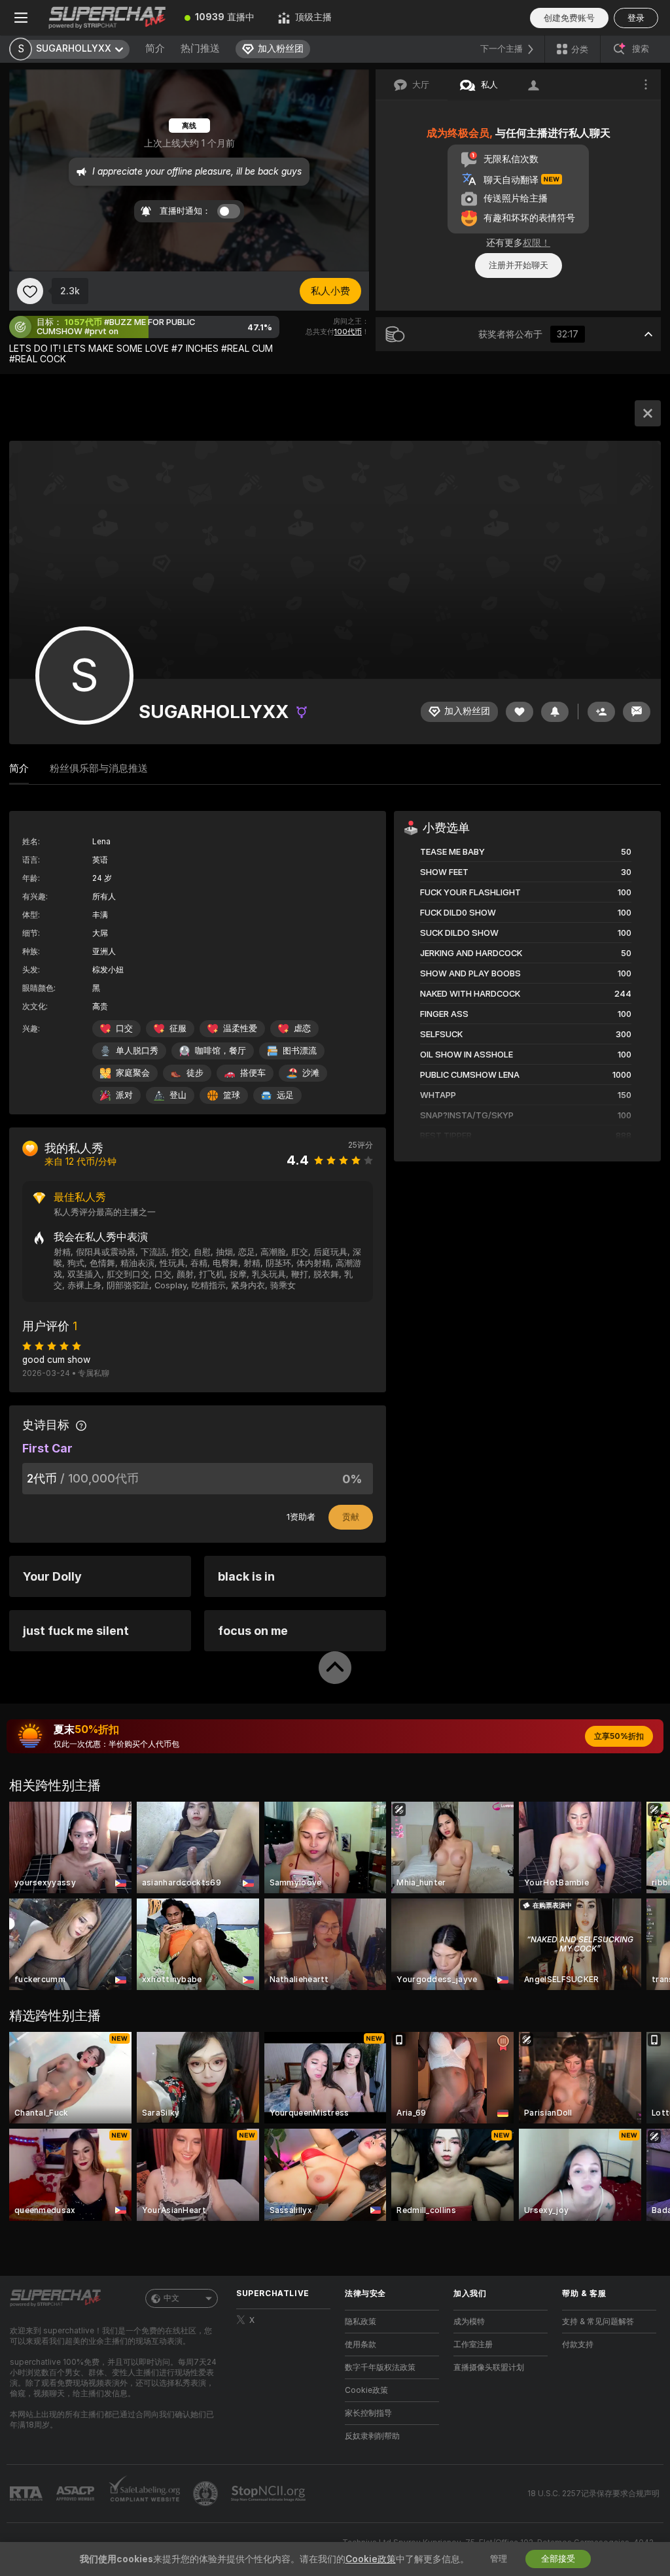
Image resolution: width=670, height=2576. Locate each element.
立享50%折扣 (619, 1736)
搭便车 (253, 1073)
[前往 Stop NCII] (270, 2494)
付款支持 (578, 2344)
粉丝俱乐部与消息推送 (99, 768)
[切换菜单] (21, 18)
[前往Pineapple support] (207, 2494)
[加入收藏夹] (30, 291)
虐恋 (302, 1028)
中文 (171, 2298)
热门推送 (200, 48)
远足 (285, 1095)
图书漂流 (300, 1051)
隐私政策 (361, 2322)
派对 (124, 1095)
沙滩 (311, 1073)
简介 (155, 48)
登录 (636, 18)
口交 (124, 1028)
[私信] (637, 712)
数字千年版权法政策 (380, 2367)
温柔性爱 (240, 1028)
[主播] (648, 413)
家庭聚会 (133, 1073)
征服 (178, 1028)
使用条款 (361, 2344)
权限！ (537, 243)
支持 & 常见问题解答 (598, 2322)
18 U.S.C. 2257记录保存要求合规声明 (593, 2494)
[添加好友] (601, 712)
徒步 (195, 1073)
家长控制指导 (368, 2413)
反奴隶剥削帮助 (372, 2436)
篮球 (232, 1095)
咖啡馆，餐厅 (220, 1051)
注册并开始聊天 (519, 265)
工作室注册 (473, 2344)
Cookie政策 (366, 2390)
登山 (178, 1095)
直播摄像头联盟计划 (489, 2367)
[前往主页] (107, 18)
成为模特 (469, 2322)
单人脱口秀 (137, 1051)
